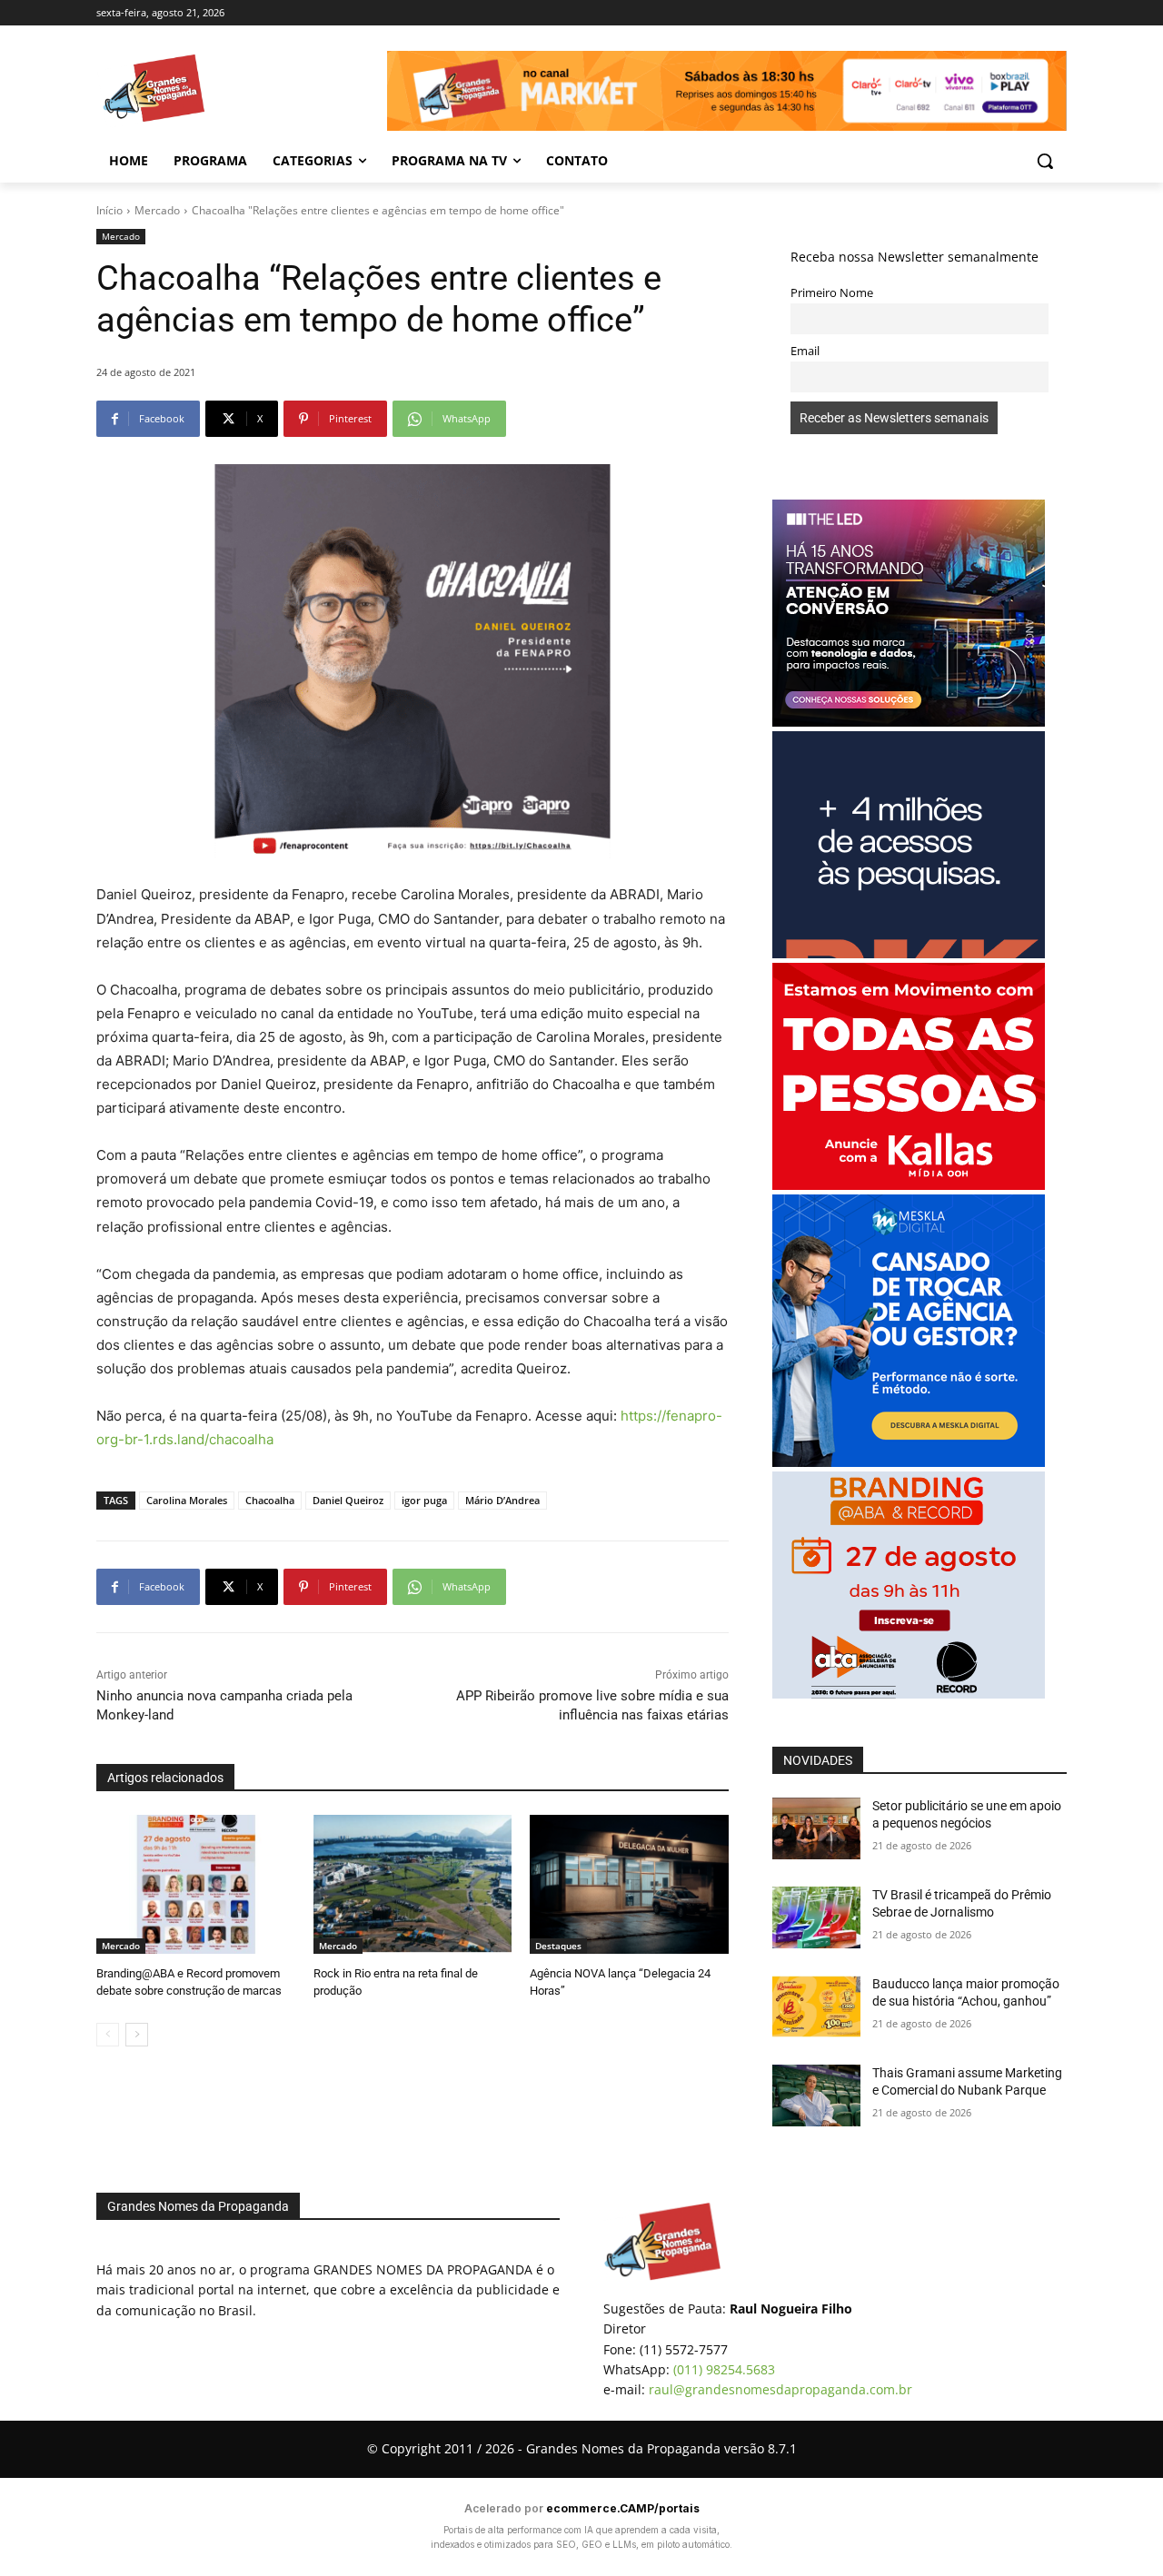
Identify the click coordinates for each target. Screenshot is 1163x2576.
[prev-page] (108, 2035)
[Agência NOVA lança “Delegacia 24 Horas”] (629, 1884)
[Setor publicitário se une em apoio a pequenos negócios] (816, 1828)
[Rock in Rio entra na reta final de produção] (413, 1884)
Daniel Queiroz (348, 1500)
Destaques (558, 1946)
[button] (1045, 161)
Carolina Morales (187, 1500)
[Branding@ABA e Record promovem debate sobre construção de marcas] (196, 1884)
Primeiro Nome (832, 293)
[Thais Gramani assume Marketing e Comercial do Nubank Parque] (816, 2095)
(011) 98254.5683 (724, 2369)
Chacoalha (270, 1500)
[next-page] (137, 2035)
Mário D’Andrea (502, 1500)
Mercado (157, 210)
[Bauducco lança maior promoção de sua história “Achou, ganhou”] (816, 2006)
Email (805, 351)
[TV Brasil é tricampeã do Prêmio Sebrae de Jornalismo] (816, 1917)
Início (109, 210)
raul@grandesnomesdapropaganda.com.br (780, 2389)
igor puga (424, 1500)
